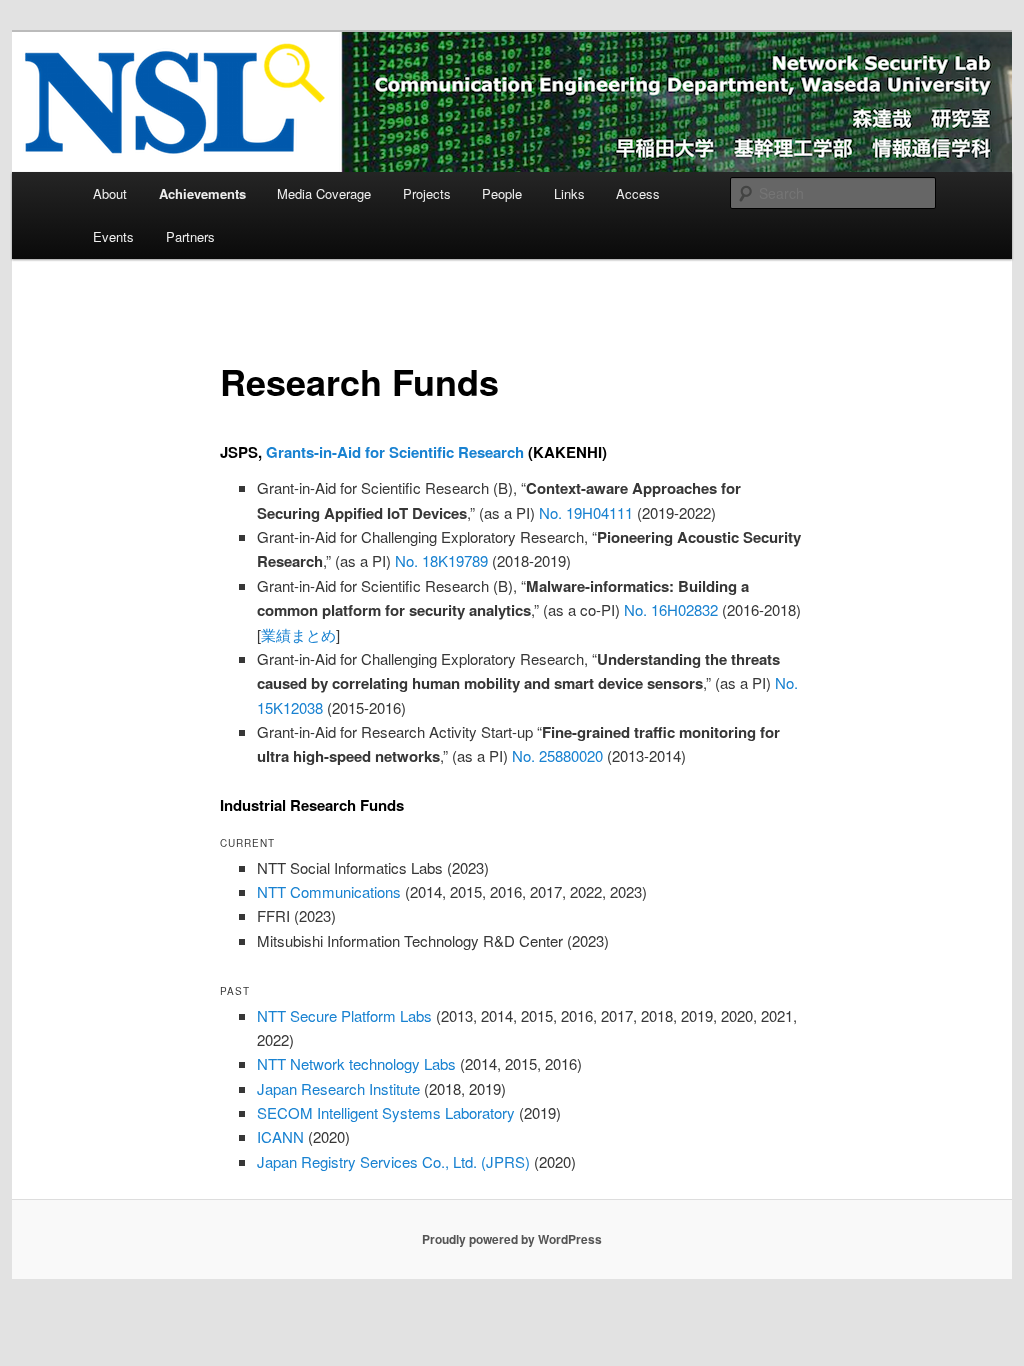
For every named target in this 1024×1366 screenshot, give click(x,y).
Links (569, 193)
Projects (427, 193)
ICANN (280, 1136)
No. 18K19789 (441, 560)
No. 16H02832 (671, 609)
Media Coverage (324, 193)
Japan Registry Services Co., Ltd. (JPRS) (393, 1161)
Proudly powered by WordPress (512, 1239)
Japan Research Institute (338, 1088)
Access (638, 193)
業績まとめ (298, 634)
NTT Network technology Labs (356, 1063)
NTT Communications (329, 891)
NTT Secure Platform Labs (344, 1015)
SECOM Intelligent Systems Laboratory (386, 1112)
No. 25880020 (557, 755)
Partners (190, 236)
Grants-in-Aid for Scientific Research (395, 452)
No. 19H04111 (586, 512)
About (110, 193)
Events (113, 236)
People (502, 193)
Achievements (202, 193)
